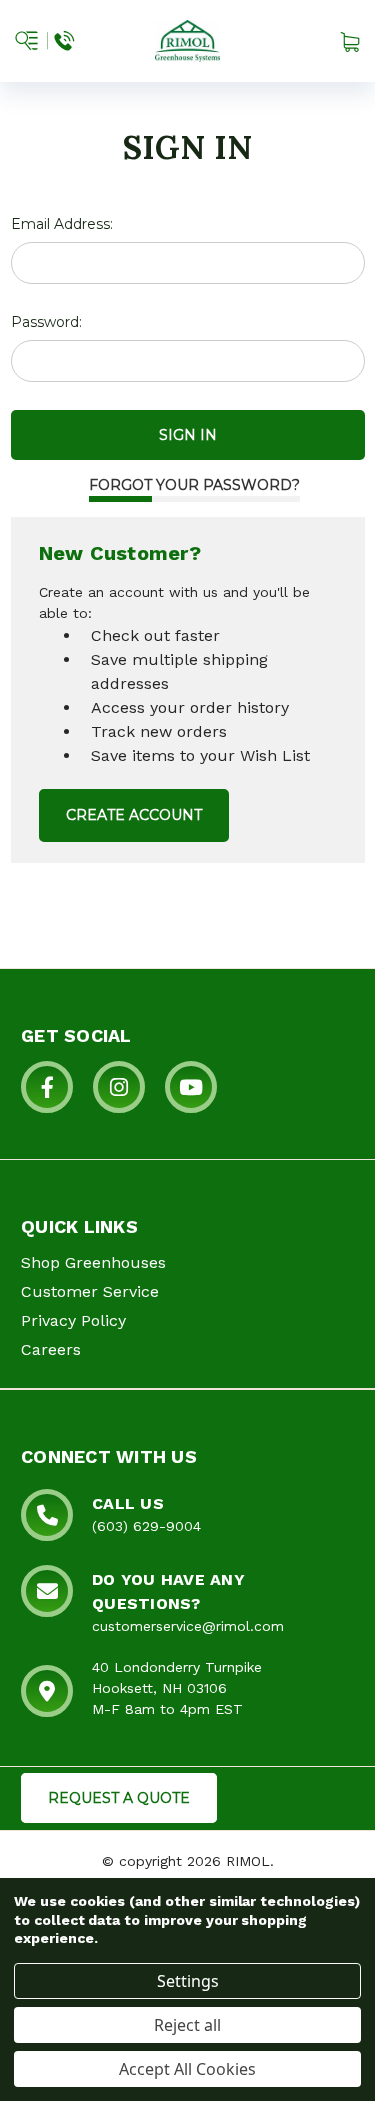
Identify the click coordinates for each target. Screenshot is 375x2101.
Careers (51, 1349)
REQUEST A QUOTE (119, 1798)
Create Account (134, 815)
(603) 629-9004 (146, 1526)
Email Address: (62, 224)
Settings (188, 1981)
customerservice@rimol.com (188, 1626)
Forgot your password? (194, 485)
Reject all (187, 2025)
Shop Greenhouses (93, 1262)
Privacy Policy (73, 1320)
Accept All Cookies (187, 2069)
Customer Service (90, 1291)
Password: (46, 322)
